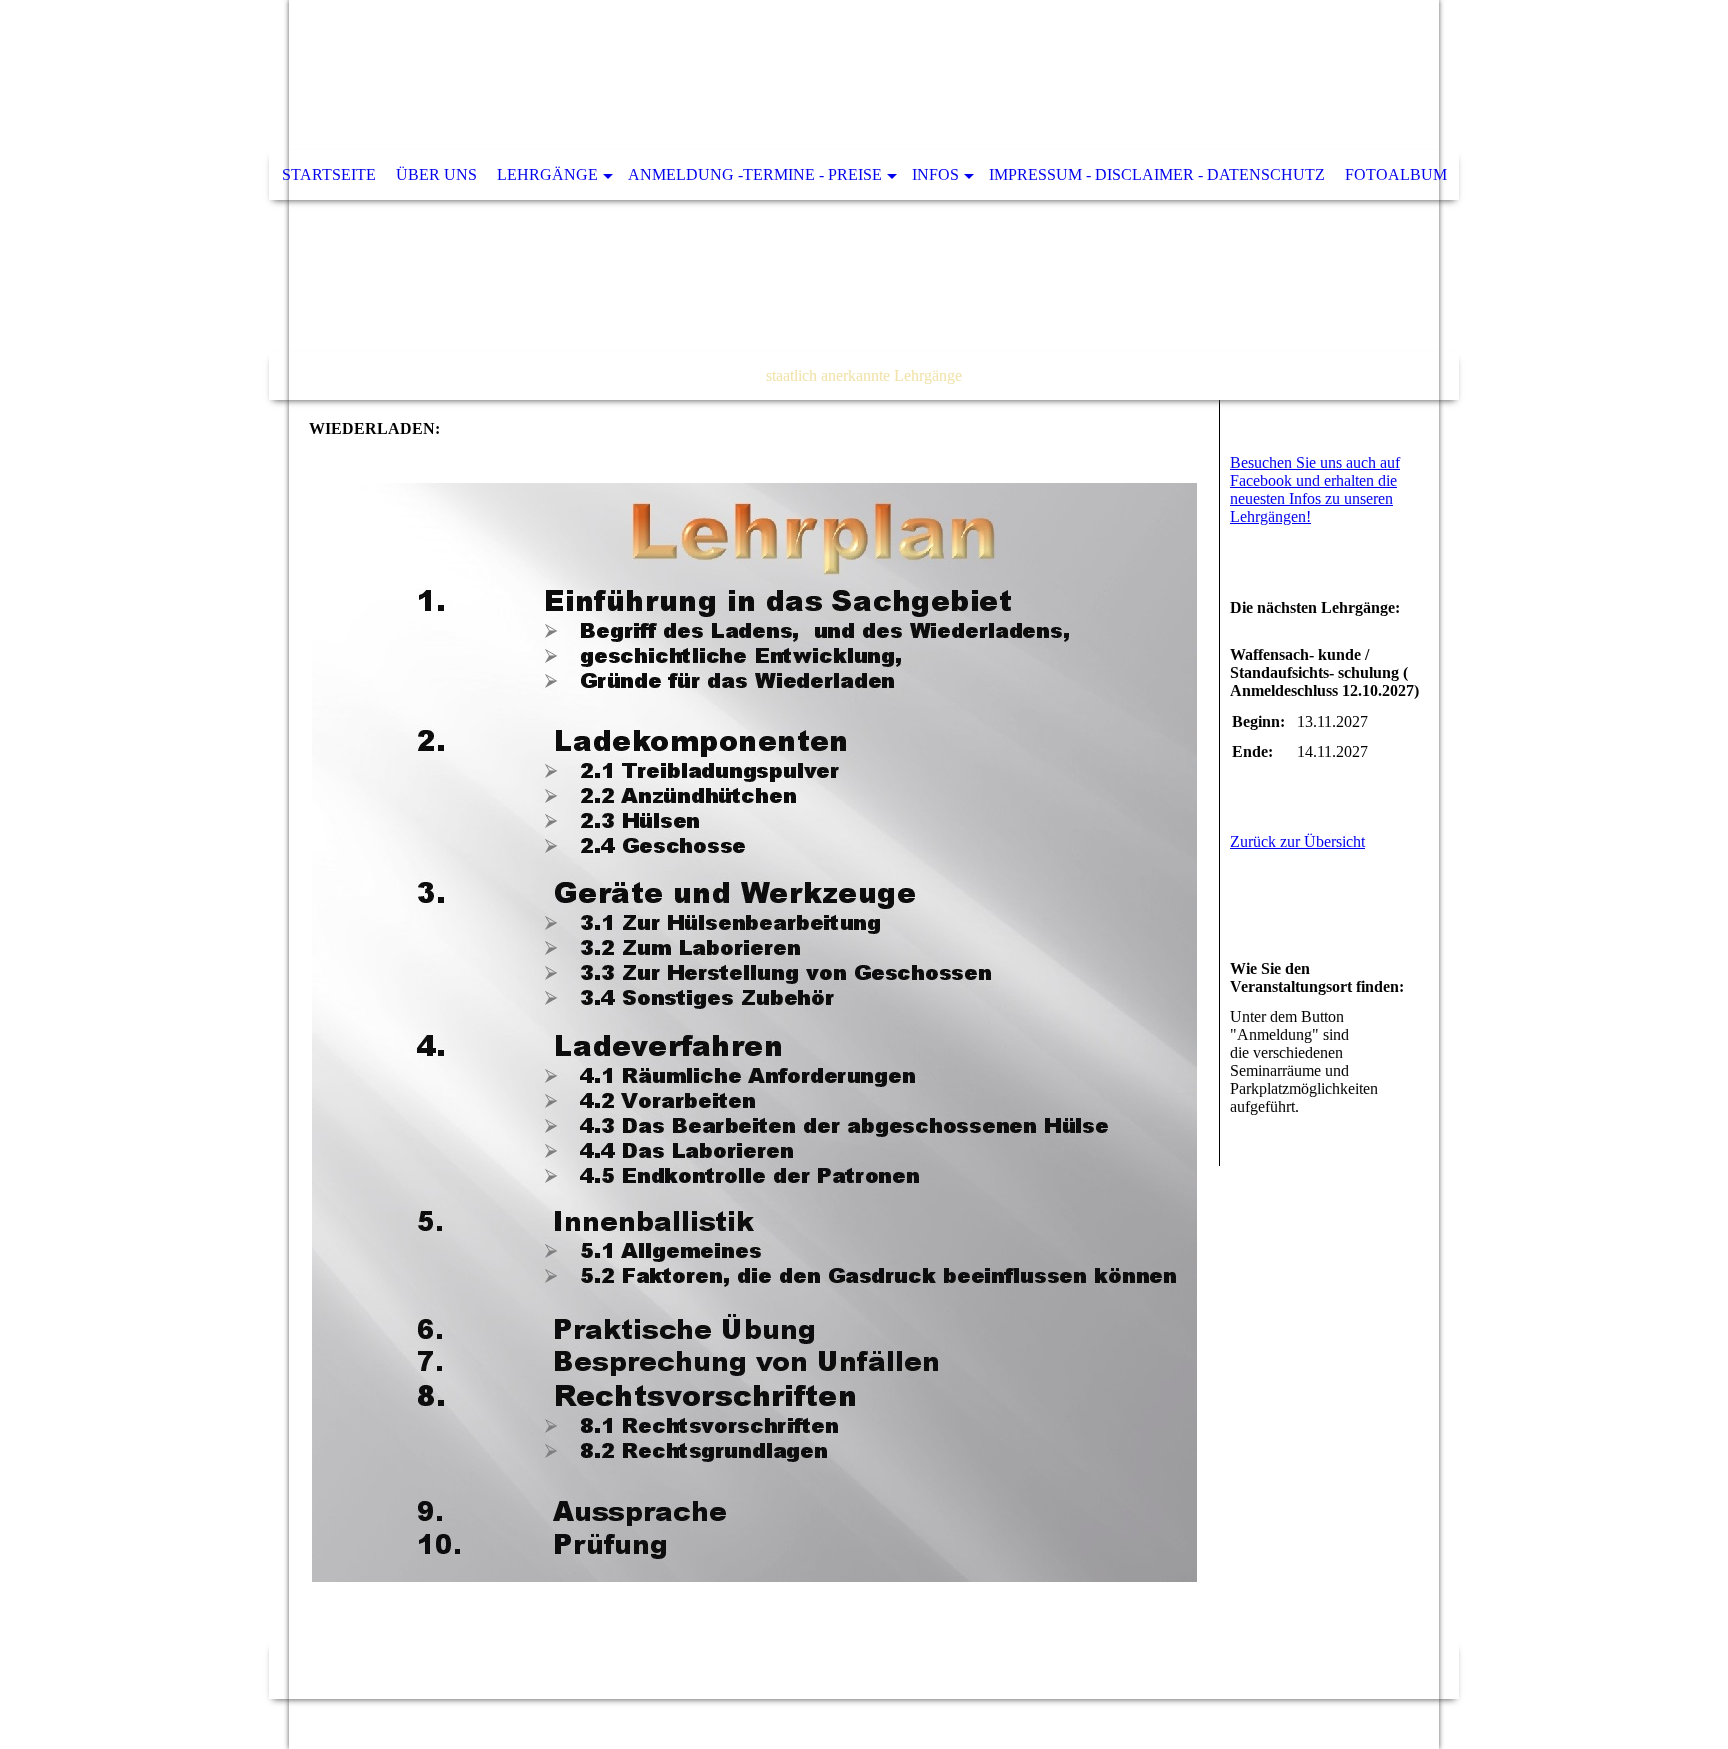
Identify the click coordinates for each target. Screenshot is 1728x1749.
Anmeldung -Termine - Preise (755, 174)
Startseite (329, 174)
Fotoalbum (1396, 174)
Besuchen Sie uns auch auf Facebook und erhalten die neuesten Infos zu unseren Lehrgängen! (1315, 489)
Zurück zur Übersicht (1297, 841)
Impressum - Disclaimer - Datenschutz (1157, 174)
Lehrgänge (547, 174)
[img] (864, 200)
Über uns (436, 174)
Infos (935, 174)
